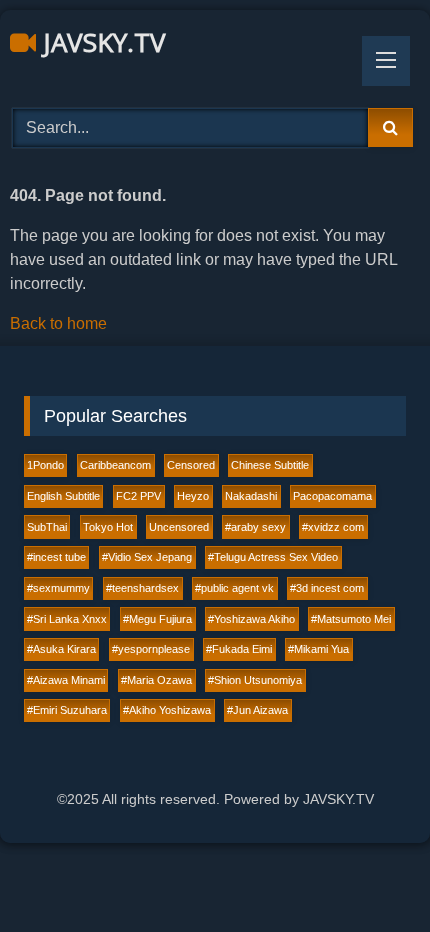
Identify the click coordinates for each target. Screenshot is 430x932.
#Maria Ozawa (156, 680)
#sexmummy (58, 588)
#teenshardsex (142, 588)
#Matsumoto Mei (351, 619)
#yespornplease (151, 649)
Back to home (58, 323)
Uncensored (179, 527)
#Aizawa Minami (66, 680)
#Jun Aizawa (257, 710)
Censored (191, 465)
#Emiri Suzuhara (67, 710)
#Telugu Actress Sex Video (273, 557)
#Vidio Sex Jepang (147, 557)
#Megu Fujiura (157, 619)
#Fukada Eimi (239, 649)
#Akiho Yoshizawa (167, 710)
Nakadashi (251, 496)
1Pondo (45, 465)
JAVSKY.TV (101, 42)
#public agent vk (234, 588)
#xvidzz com (333, 527)
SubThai (47, 527)
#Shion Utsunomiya (255, 680)
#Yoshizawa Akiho (251, 619)
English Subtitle (63, 496)
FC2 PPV (138, 496)
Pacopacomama (332, 496)
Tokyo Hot (108, 527)
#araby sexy (255, 527)
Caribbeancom (115, 465)
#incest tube (56, 557)
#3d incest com (327, 588)
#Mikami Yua (318, 649)
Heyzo (193, 496)
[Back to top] (368, 872)
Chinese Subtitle (270, 465)
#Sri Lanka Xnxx (67, 619)
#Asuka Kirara (61, 649)
